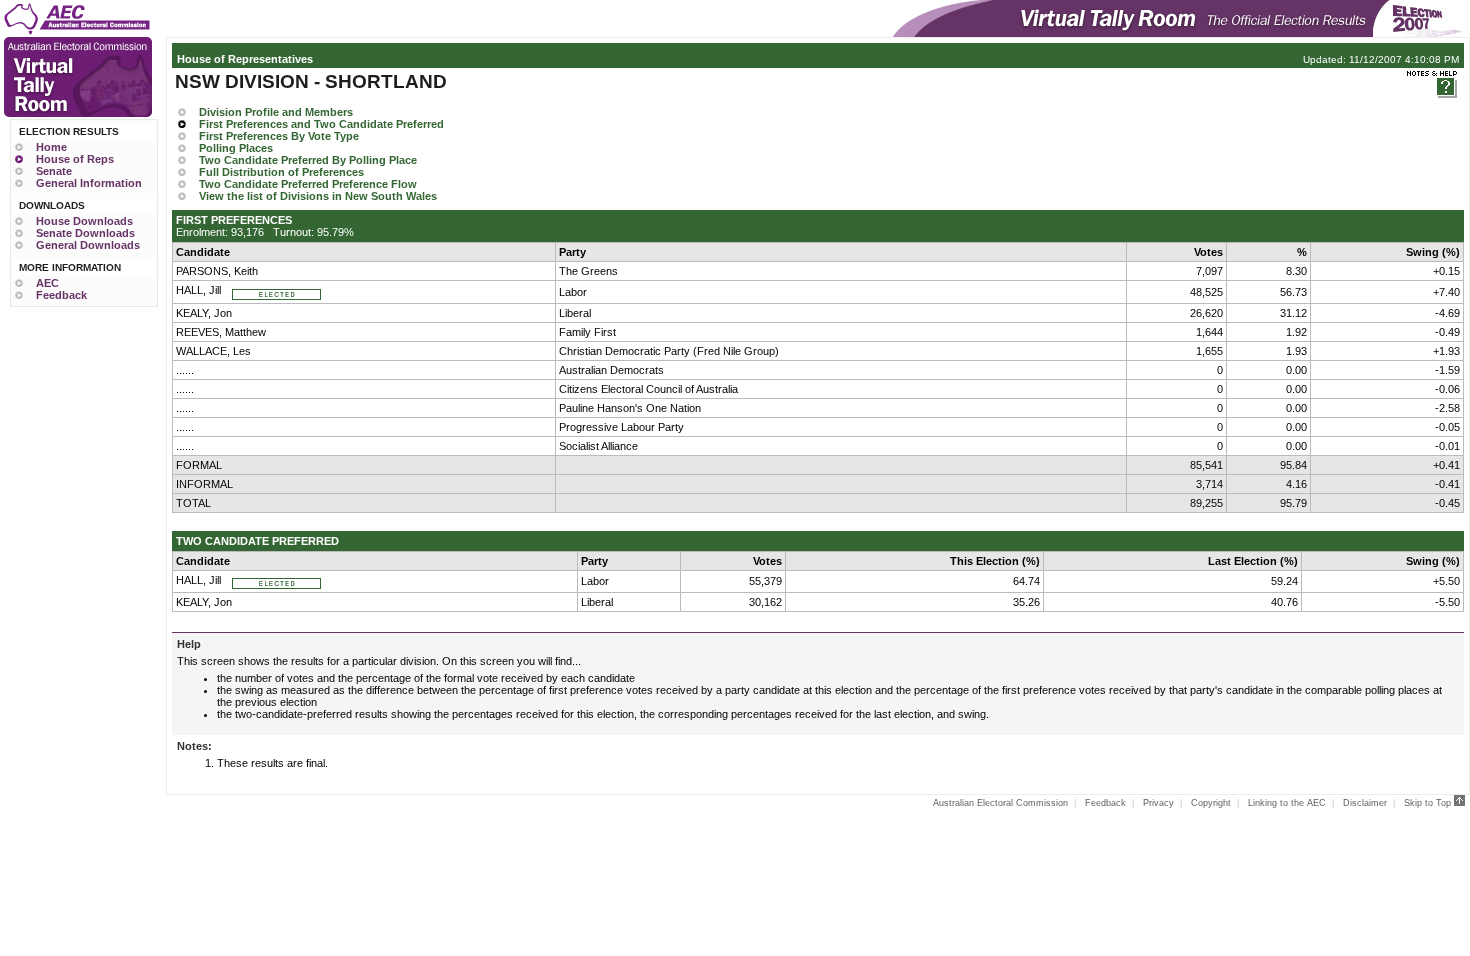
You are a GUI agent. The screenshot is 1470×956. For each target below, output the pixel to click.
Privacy (1158, 803)
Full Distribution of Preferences (281, 172)
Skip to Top (1429, 803)
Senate (54, 171)
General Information (89, 183)
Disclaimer (1365, 803)
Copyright (1211, 803)
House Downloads (84, 221)
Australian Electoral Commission (1000, 803)
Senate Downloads (85, 233)
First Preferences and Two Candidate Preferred (321, 124)
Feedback (61, 295)
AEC (47, 283)
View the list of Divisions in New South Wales (318, 196)
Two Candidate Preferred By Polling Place (308, 160)
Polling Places (236, 148)
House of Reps (75, 159)
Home (51, 147)
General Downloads (88, 245)
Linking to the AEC (1287, 803)
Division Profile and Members (276, 112)
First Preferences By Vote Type (279, 136)
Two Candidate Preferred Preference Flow (308, 184)
